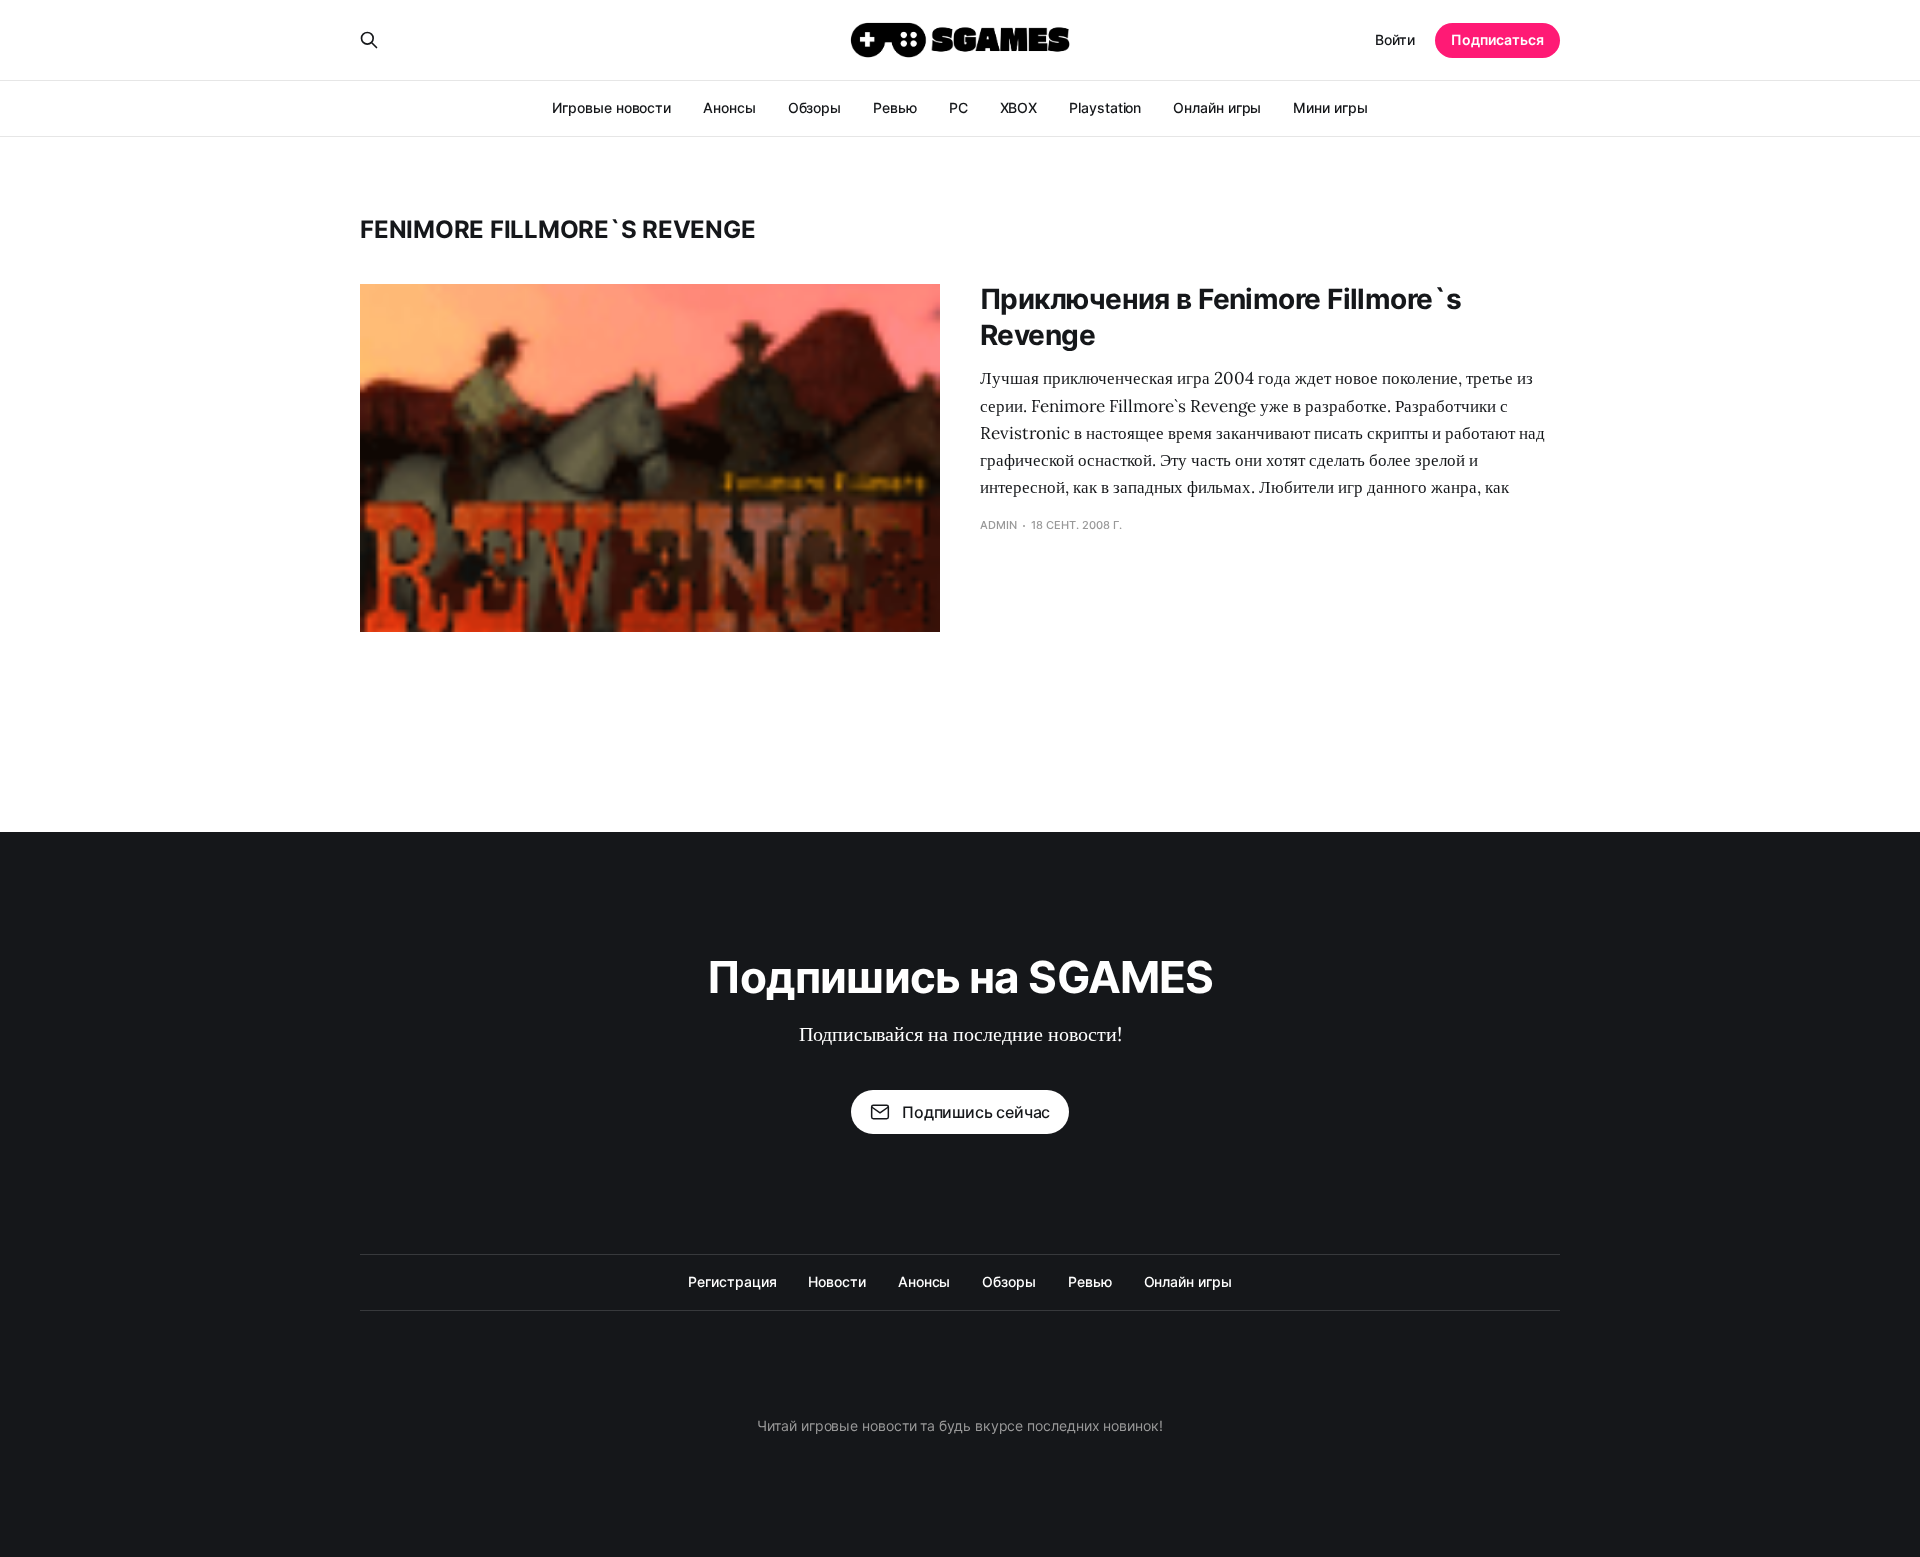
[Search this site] (369, 40)
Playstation (1105, 107)
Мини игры (1330, 107)
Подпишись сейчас (976, 1112)
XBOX (1019, 107)
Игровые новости (611, 107)
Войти (1395, 39)
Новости (836, 1281)
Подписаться (1497, 39)
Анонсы (729, 107)
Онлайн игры (1217, 107)
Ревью (895, 107)
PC (958, 107)
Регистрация (732, 1281)
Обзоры (815, 107)
